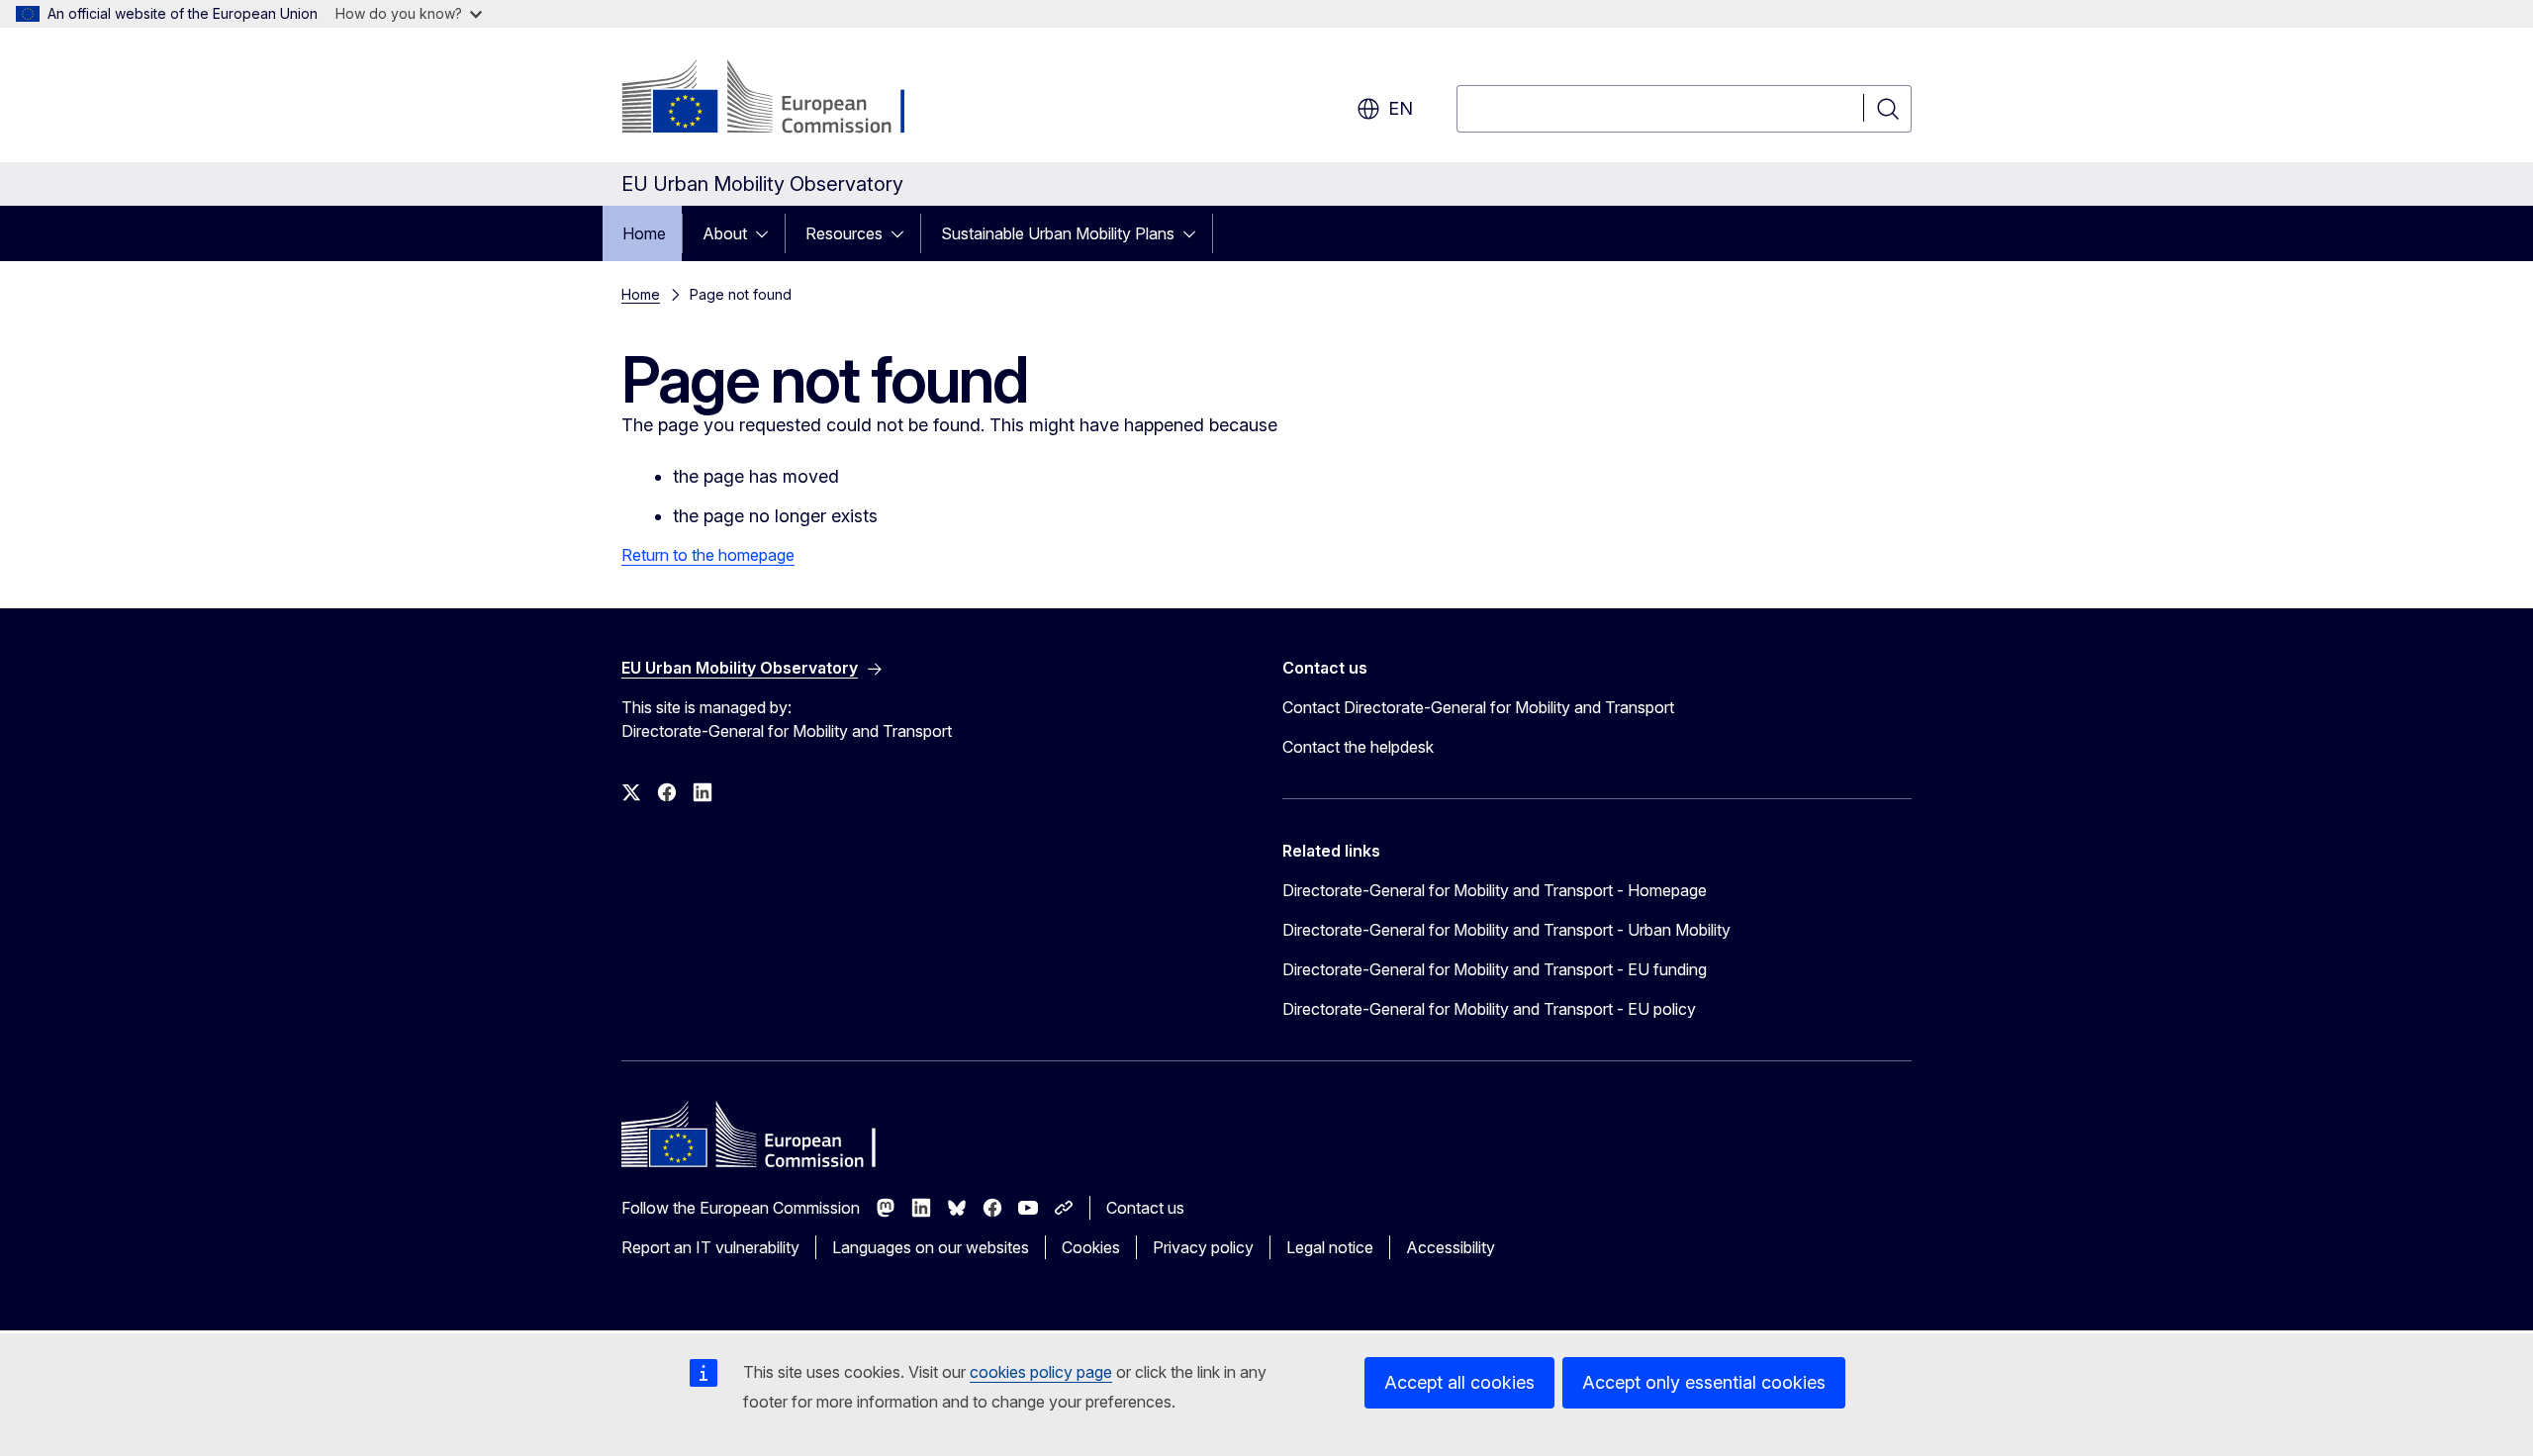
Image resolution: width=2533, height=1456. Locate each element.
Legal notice (1330, 1247)
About (725, 233)
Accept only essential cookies (1704, 1382)
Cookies (1091, 1247)
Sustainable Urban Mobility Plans (1058, 233)
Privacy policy (1203, 1247)
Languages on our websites (931, 1247)
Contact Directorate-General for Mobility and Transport (1478, 707)
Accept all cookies (1459, 1382)
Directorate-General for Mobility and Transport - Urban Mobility (1506, 930)
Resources (844, 233)
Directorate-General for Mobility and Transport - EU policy (1489, 1009)
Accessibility (1451, 1247)
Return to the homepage (708, 555)
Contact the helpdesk (1358, 747)
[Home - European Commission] (781, 99)
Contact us (1145, 1208)
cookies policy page (1041, 1372)
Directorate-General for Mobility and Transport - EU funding (1495, 969)
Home (644, 233)
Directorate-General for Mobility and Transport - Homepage (1495, 890)
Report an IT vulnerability (710, 1247)
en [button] (1401, 108)
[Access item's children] (768, 233)
